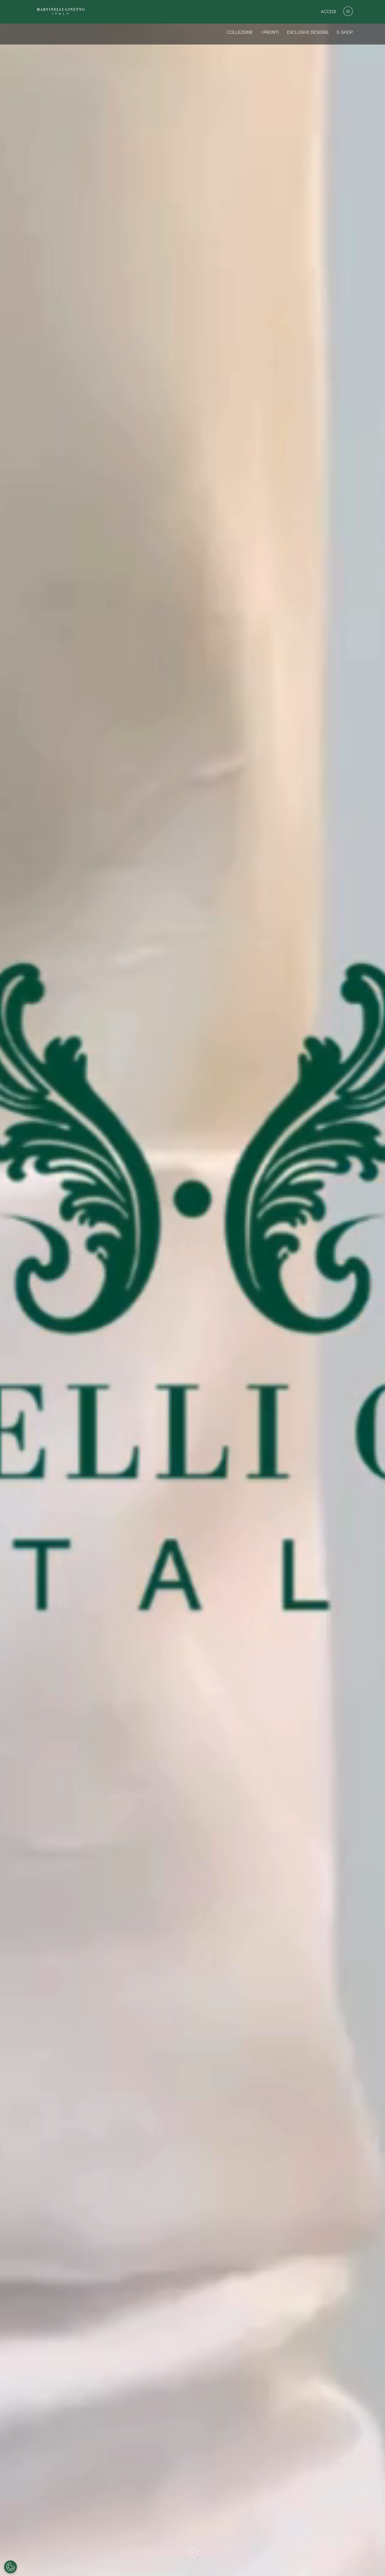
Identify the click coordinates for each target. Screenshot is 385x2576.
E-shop (345, 32)
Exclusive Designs (308, 32)
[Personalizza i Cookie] (10, 2567)
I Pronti (270, 32)
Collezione (240, 32)
